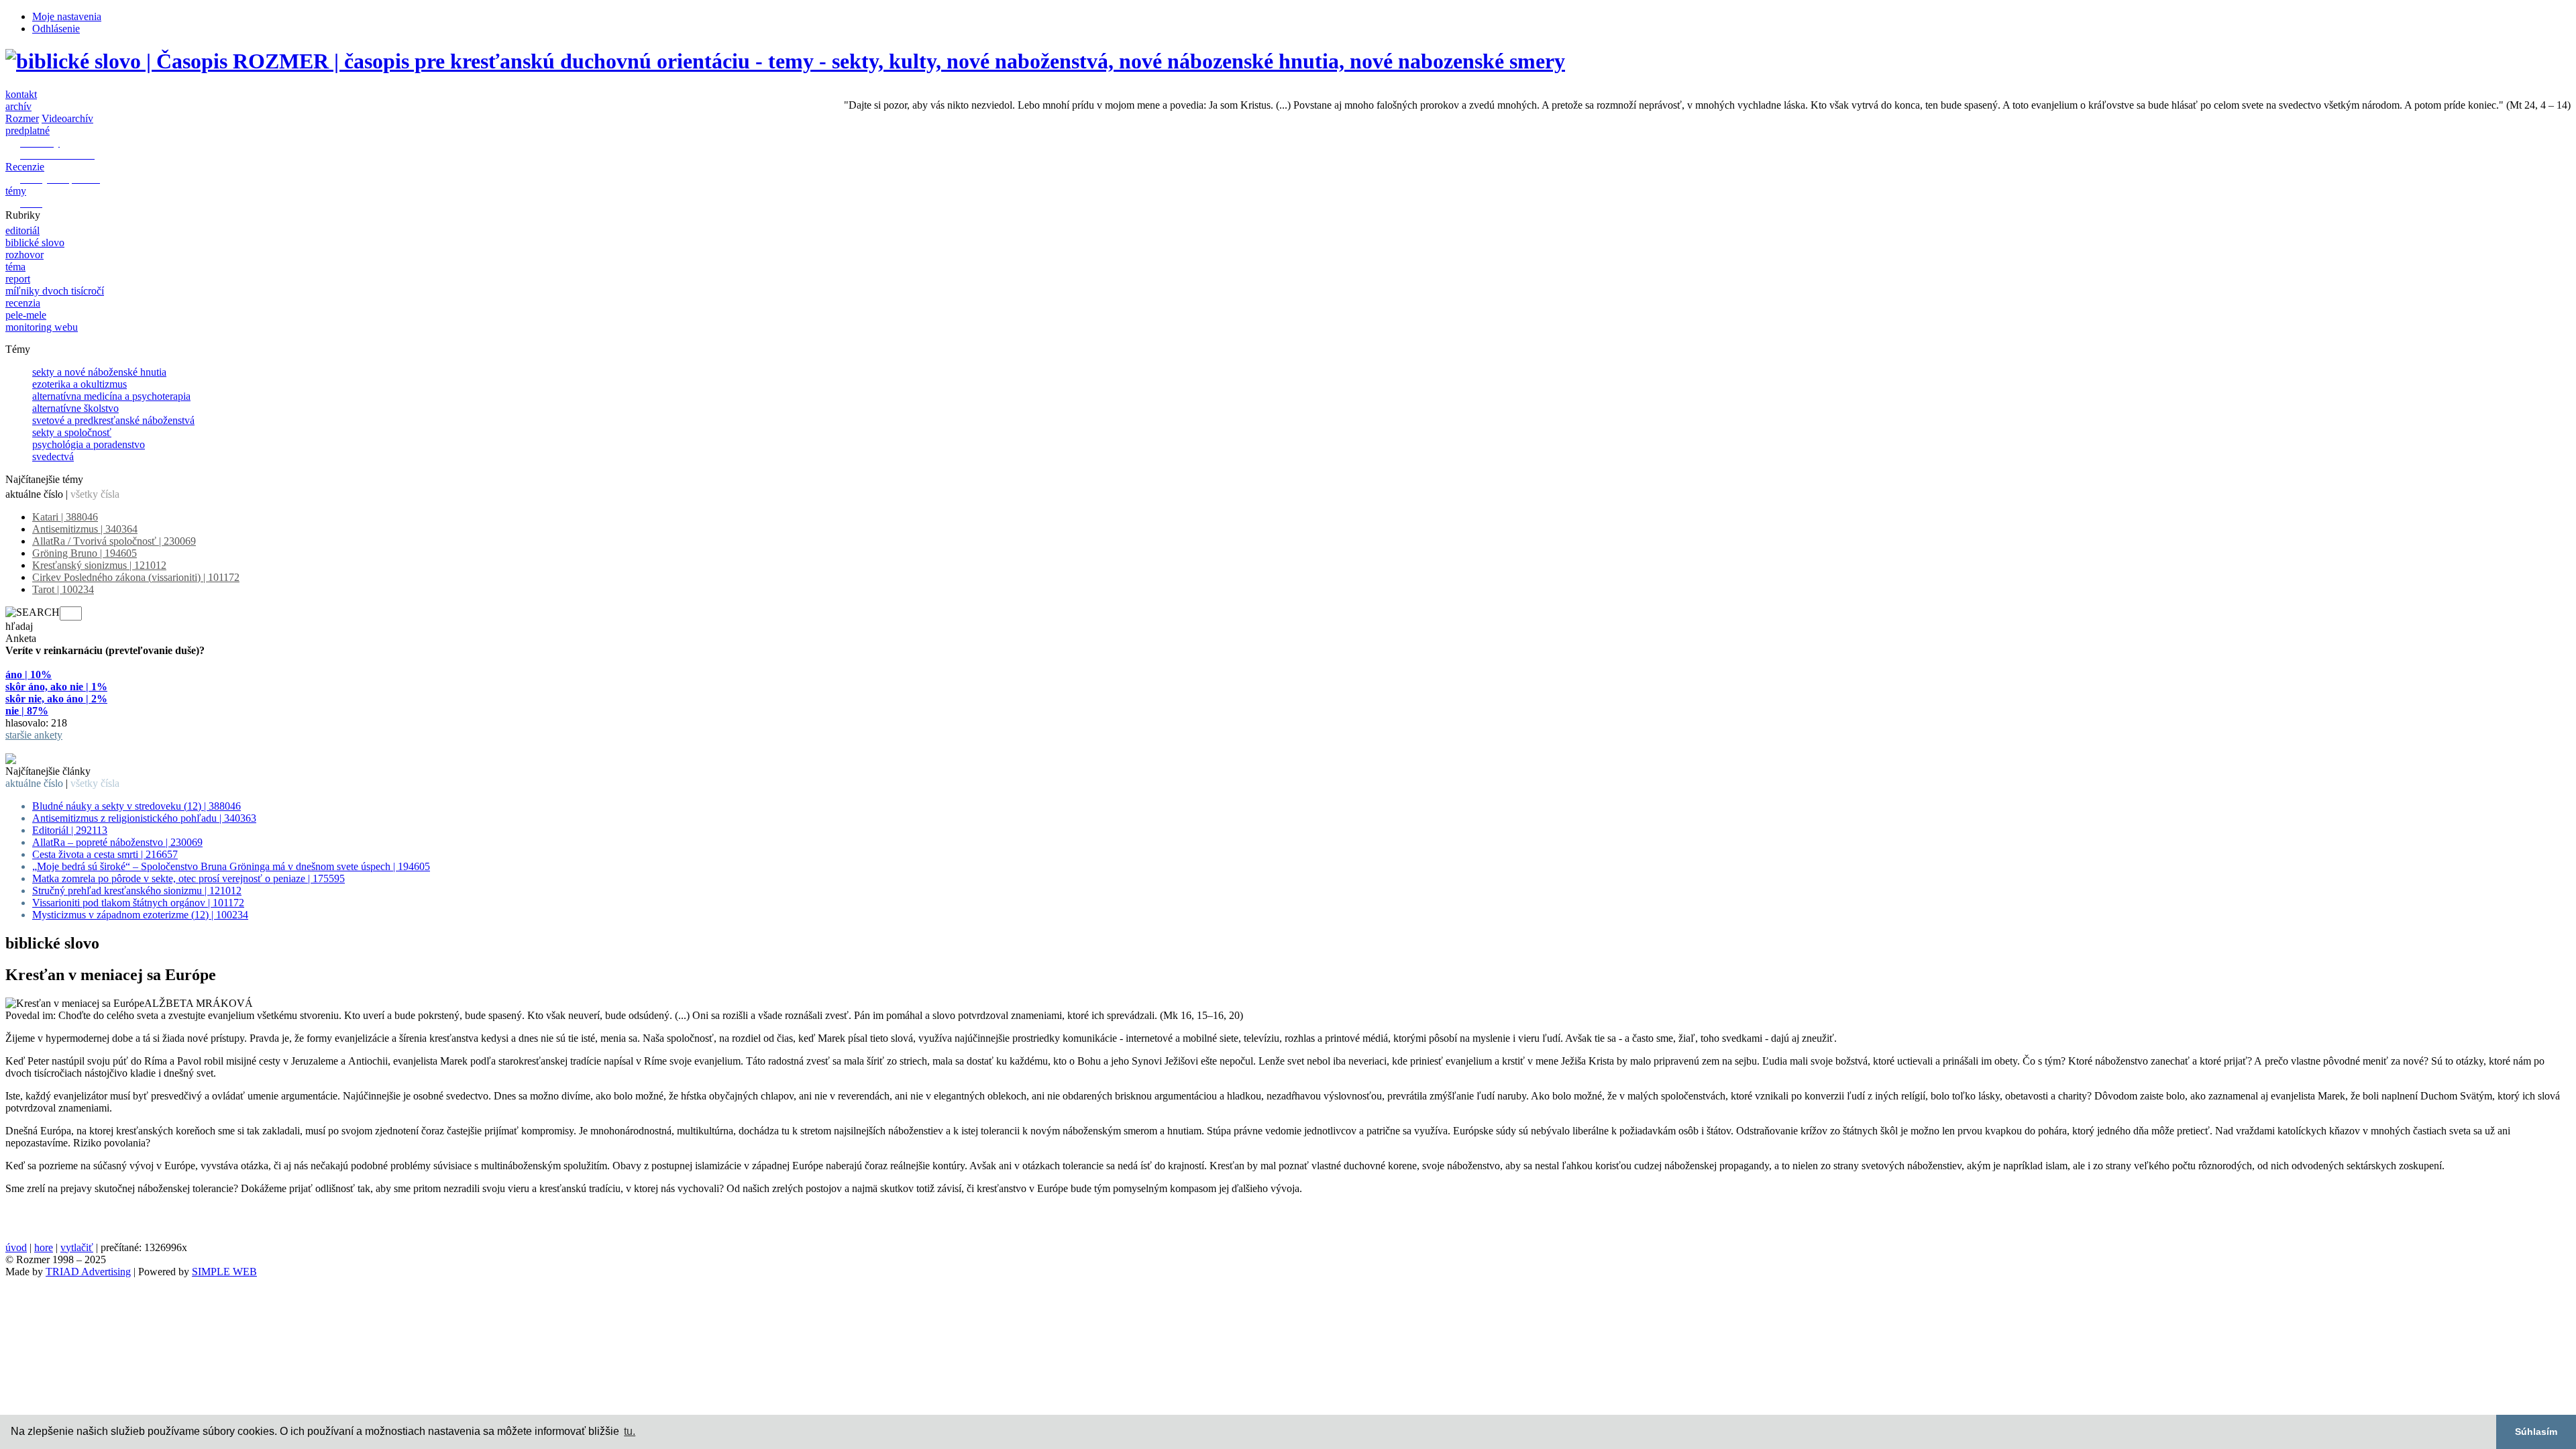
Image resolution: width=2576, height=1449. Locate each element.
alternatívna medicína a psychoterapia (111, 396)
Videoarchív (67, 118)
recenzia (23, 303)
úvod (16, 1247)
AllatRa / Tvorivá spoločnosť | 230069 (114, 541)
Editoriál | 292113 (70, 830)
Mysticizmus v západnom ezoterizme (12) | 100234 (140, 915)
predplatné (28, 130)
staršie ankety (34, 735)
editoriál (22, 230)
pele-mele (26, 315)
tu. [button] (630, 1431)
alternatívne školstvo (75, 408)
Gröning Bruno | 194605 (85, 553)
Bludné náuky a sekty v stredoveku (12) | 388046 (137, 806)
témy (16, 191)
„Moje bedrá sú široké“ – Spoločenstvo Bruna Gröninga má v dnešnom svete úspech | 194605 (231, 866)
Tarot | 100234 (63, 589)
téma (15, 267)
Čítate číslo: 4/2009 (46, 747)
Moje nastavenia (67, 16)
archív (18, 106)
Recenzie (25, 167)
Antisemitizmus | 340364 (85, 529)
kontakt (21, 94)
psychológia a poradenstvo (89, 444)
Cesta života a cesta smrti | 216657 (105, 854)
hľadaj (19, 626)
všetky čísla (95, 494)
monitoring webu (42, 327)
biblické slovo (35, 243)
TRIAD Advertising (88, 1272)
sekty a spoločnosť (72, 432)
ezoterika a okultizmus (79, 384)
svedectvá (53, 457)
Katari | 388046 (65, 517)
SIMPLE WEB (224, 1272)
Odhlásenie (56, 29)
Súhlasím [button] (2536, 1432)
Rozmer (22, 118)
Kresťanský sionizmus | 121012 (99, 565)
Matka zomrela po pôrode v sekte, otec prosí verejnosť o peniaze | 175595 (189, 878)
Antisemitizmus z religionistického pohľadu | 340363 (144, 818)
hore (44, 1247)
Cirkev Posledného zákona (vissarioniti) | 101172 (136, 577)
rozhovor (24, 255)
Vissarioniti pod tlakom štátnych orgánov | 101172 (138, 903)
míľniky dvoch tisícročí (55, 291)
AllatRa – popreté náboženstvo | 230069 (117, 842)
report (18, 279)
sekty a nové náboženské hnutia (99, 372)
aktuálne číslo (34, 494)
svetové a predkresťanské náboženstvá (113, 420)
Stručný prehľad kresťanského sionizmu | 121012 (137, 891)
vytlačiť (77, 1247)
